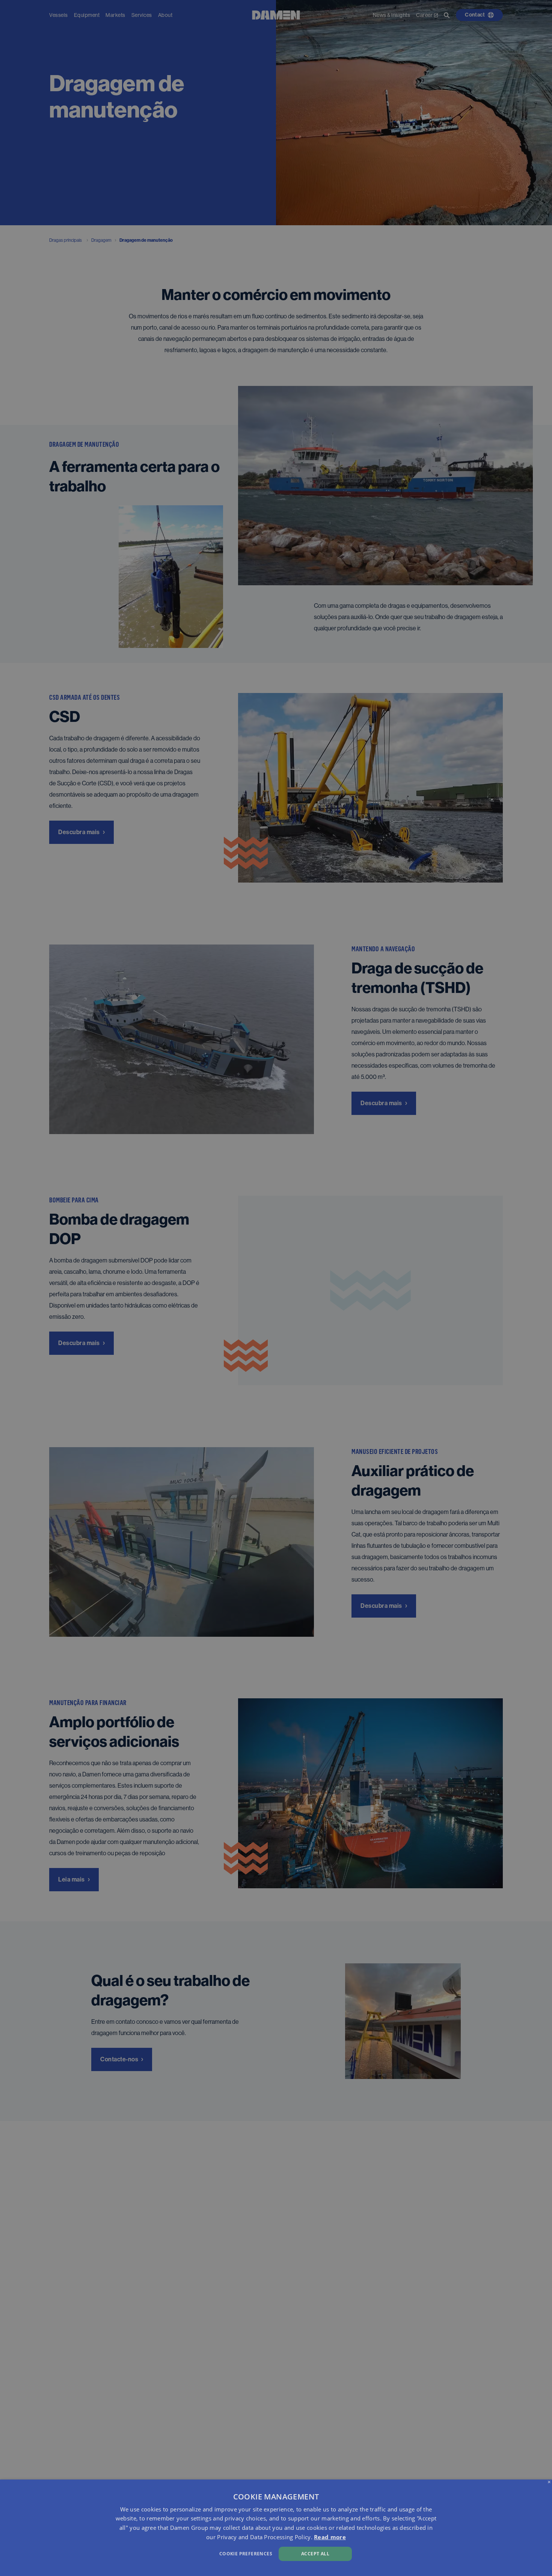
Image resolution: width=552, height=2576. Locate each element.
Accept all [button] (315, 2554)
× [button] (549, 2482)
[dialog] (276, 2528)
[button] (186, 2553)
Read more (330, 2537)
